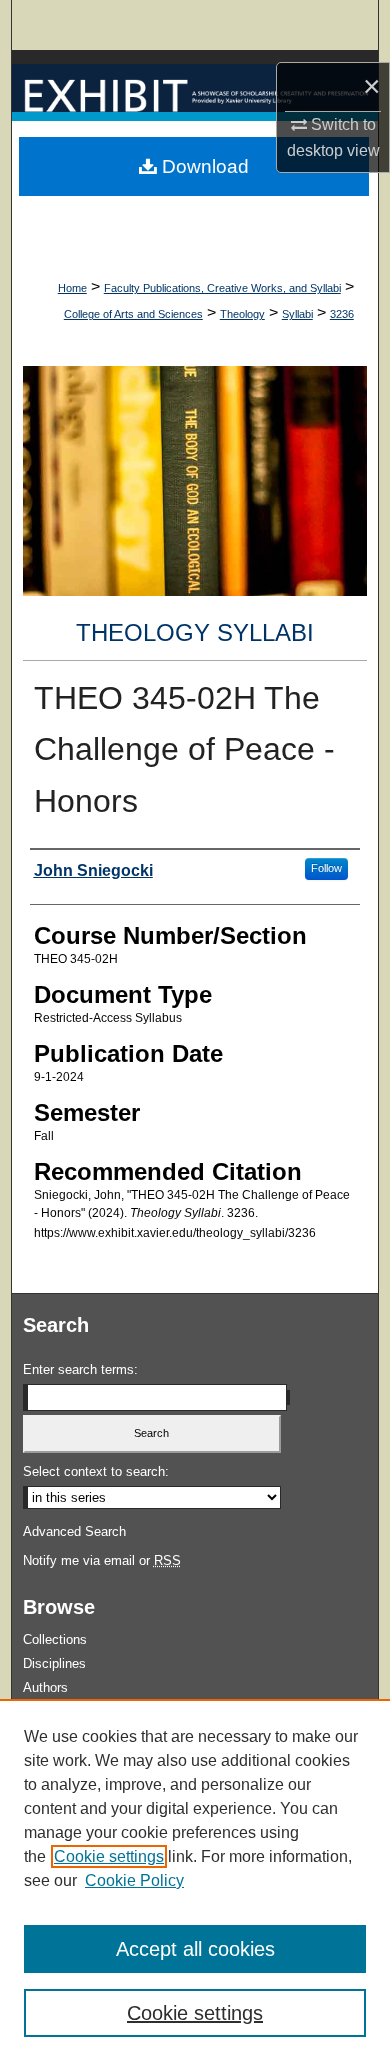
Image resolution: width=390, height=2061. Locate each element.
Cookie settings (109, 1856)
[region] (195, 1880)
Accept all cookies (195, 1949)
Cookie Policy (134, 1880)
